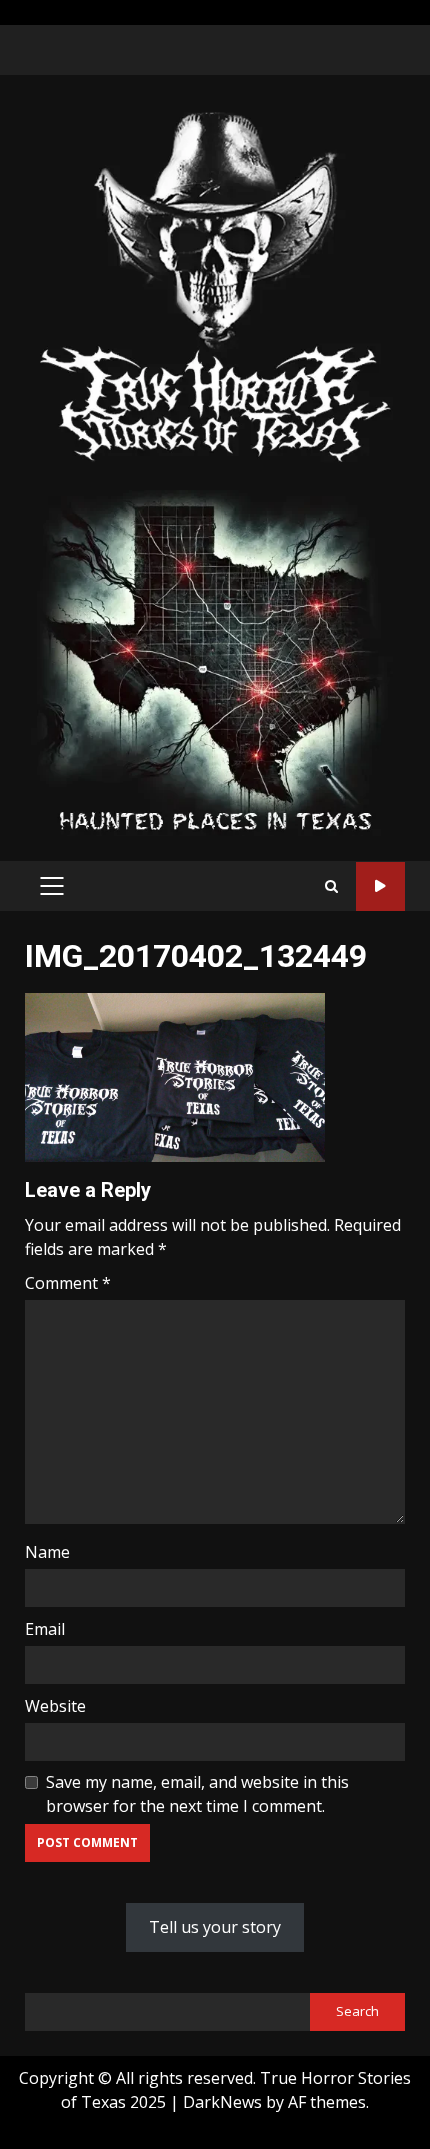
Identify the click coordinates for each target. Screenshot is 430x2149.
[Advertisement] (215, 662)
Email (45, 1629)
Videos (380, 886)
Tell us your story (215, 1927)
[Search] (331, 886)
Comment (68, 1283)
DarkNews (222, 2102)
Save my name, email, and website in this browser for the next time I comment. (197, 1794)
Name (47, 1552)
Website (55, 1706)
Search (357, 2011)
